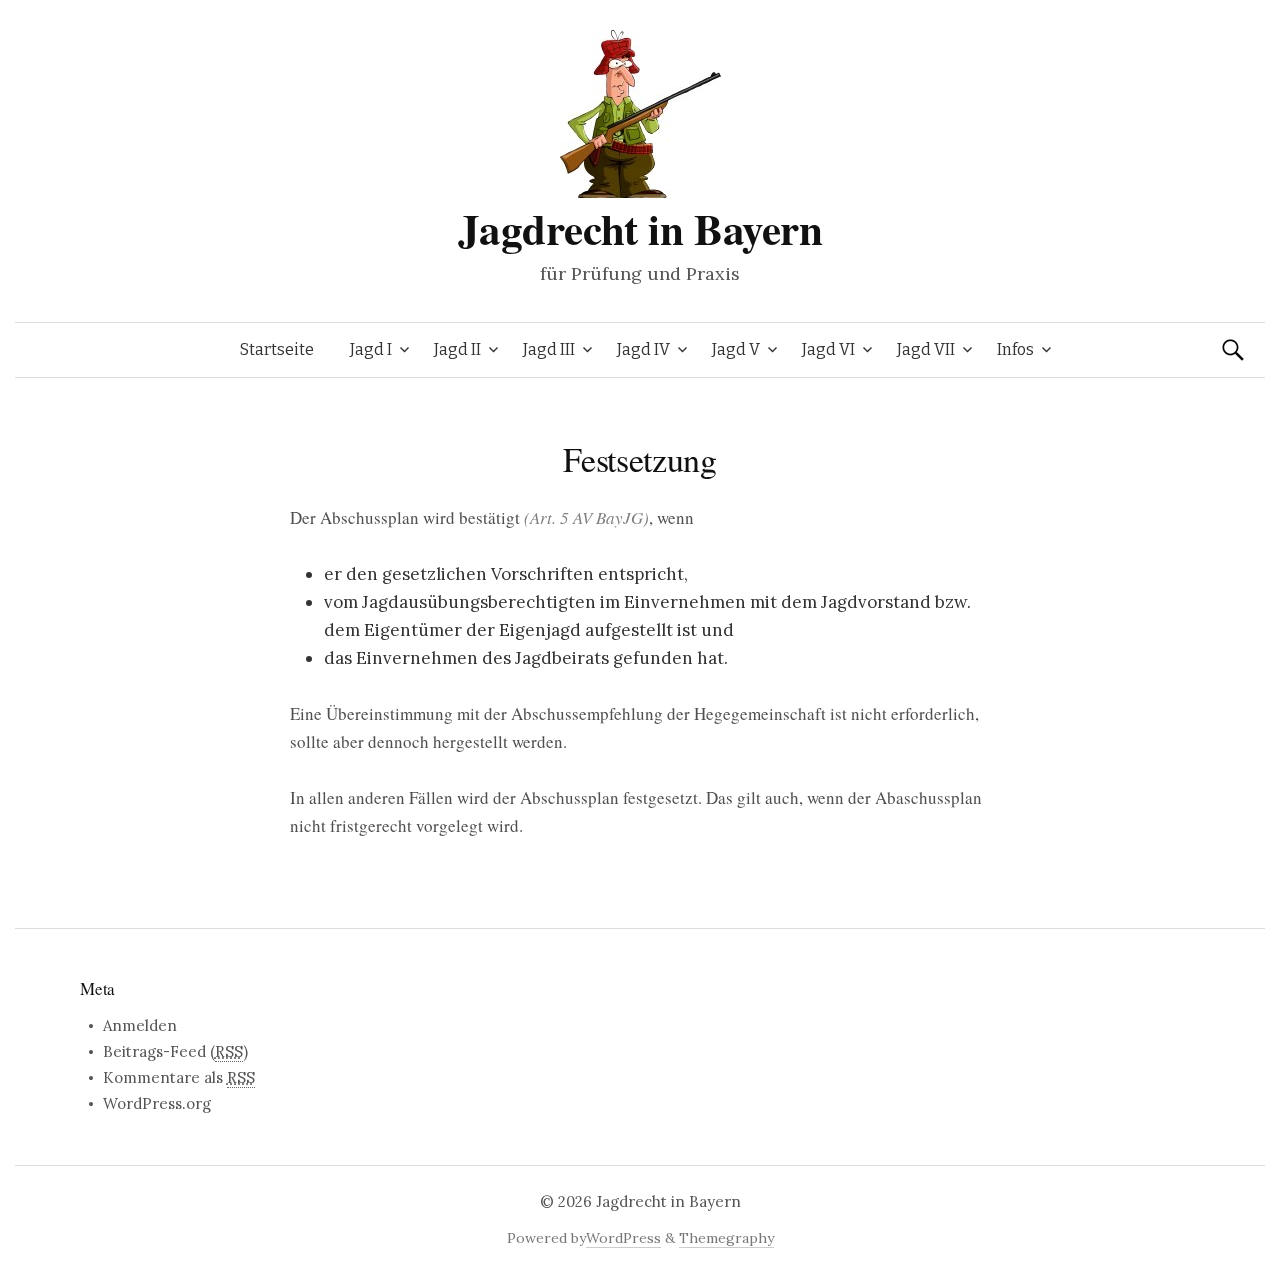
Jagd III (549, 349)
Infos (1015, 349)
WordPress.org (157, 1103)
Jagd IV (643, 349)
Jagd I (371, 349)
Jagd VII (926, 349)
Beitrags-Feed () (175, 1051)
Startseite (277, 349)
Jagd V (736, 349)
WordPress (623, 1238)
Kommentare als (179, 1077)
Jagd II (457, 349)
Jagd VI (828, 349)
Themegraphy (726, 1238)
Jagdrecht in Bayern (640, 228)
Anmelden (140, 1025)
